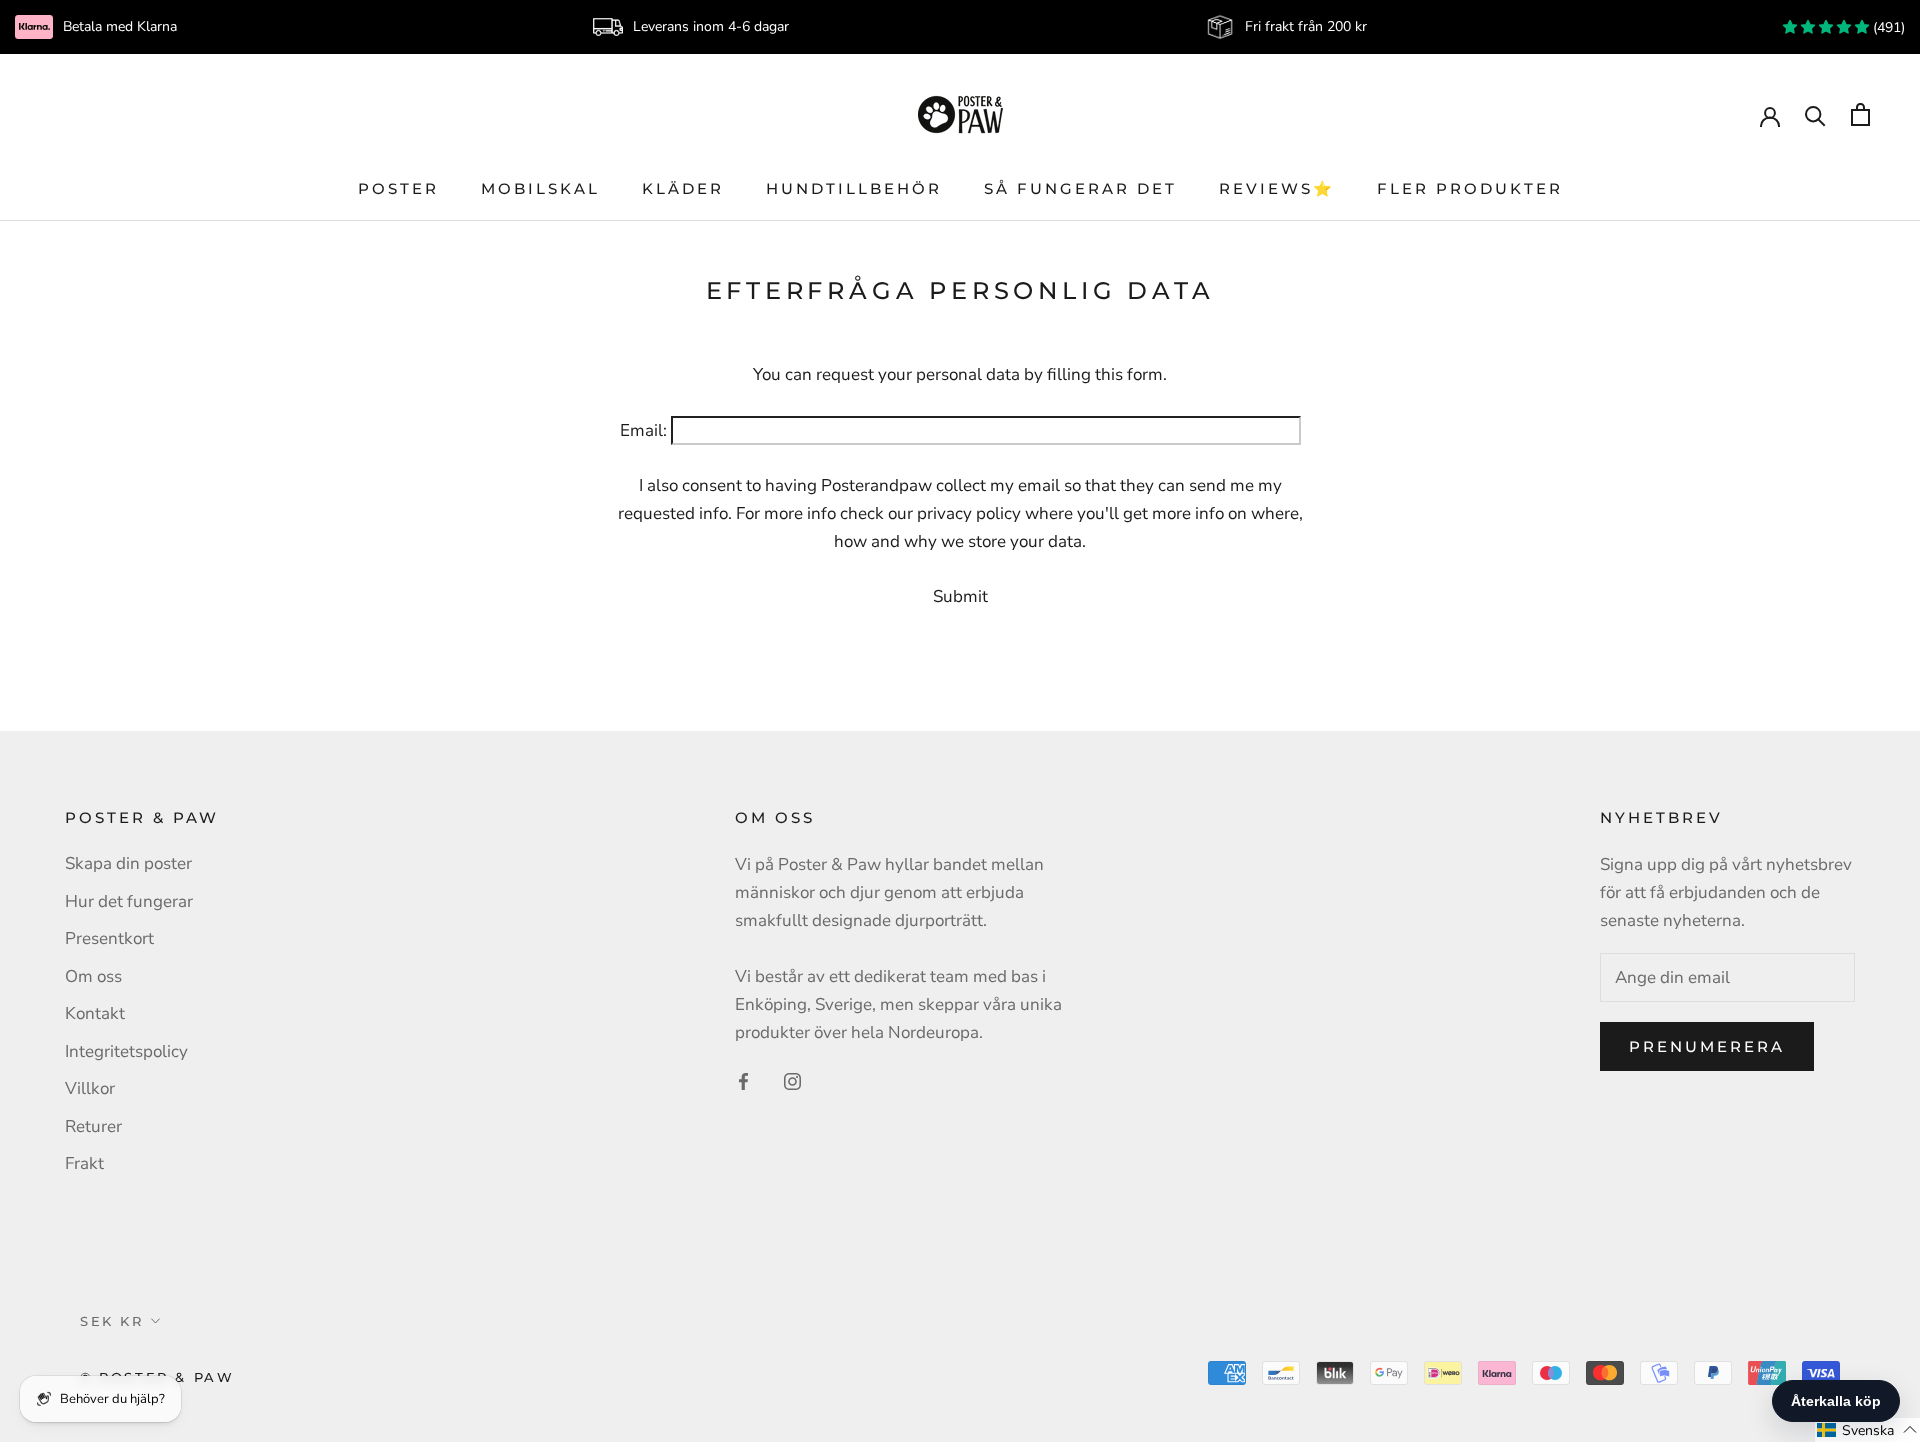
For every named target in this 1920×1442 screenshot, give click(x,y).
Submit (960, 596)
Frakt (84, 1163)
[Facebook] (743, 1081)
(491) (1887, 27)
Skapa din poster (128, 863)
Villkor (90, 1088)
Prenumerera (1707, 1046)
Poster (398, 188)
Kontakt (95, 1013)
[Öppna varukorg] (1860, 114)
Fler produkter (1470, 188)
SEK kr (112, 1321)
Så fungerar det (1080, 188)
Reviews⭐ (1277, 188)
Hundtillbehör (854, 188)
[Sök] (1815, 114)
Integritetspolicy (126, 1051)
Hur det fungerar (129, 901)
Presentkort (109, 938)
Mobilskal (540, 188)
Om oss (93, 976)
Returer (93, 1126)
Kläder (683, 188)
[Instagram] (792, 1081)
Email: (643, 430)
